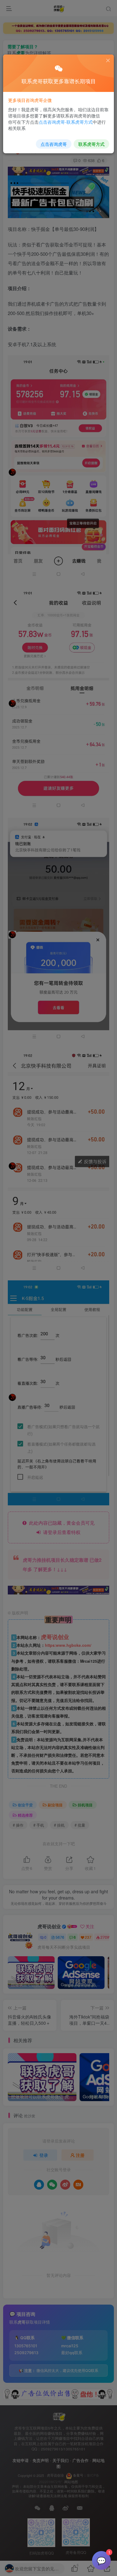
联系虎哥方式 (91, 144)
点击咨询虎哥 (54, 144)
